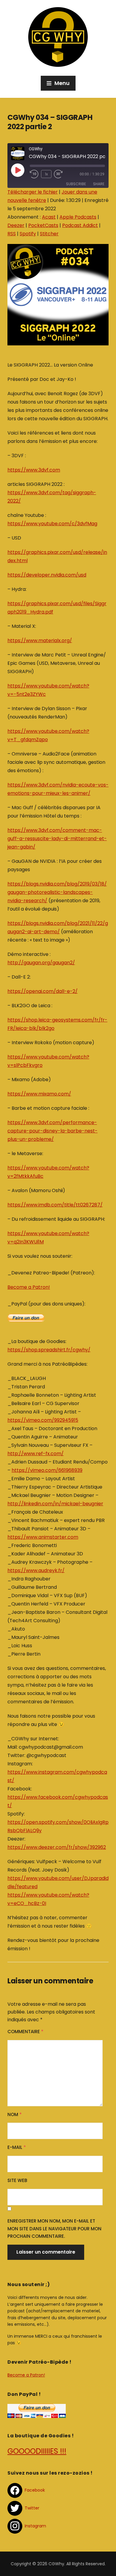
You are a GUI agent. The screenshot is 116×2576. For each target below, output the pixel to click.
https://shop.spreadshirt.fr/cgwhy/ (49, 1350)
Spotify (28, 234)
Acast (49, 217)
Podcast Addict (80, 225)
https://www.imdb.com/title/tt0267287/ (55, 1205)
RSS (12, 234)
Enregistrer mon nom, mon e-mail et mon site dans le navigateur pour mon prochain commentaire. (54, 2229)
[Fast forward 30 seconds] (63, 174)
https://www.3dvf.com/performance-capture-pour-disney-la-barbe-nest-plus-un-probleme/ (52, 1131)
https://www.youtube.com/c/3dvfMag (52, 524)
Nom (15, 2114)
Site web (17, 2180)
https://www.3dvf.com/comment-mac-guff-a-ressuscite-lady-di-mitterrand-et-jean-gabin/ (57, 839)
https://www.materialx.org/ (40, 640)
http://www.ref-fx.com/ (36, 1454)
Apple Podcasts (78, 217)
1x (46, 174)
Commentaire (25, 2032)
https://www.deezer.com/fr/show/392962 (57, 1847)
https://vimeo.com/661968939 (47, 1470)
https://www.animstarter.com (43, 1537)
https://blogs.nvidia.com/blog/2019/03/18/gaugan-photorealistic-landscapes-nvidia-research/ (57, 892)
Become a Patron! (29, 1287)
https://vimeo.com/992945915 (43, 1420)
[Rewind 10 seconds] (34, 174)
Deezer (16, 225)
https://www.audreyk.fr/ (36, 1570)
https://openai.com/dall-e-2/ (43, 991)
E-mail (17, 2147)
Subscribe (76, 184)
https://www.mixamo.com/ (39, 1094)
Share (99, 184)
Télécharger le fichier (33, 192)
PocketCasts (43, 225)
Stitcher (49, 234)
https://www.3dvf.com (34, 470)
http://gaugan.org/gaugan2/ (41, 963)
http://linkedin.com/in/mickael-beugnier (55, 1504)
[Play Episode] (18, 170)
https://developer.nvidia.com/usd (47, 575)
